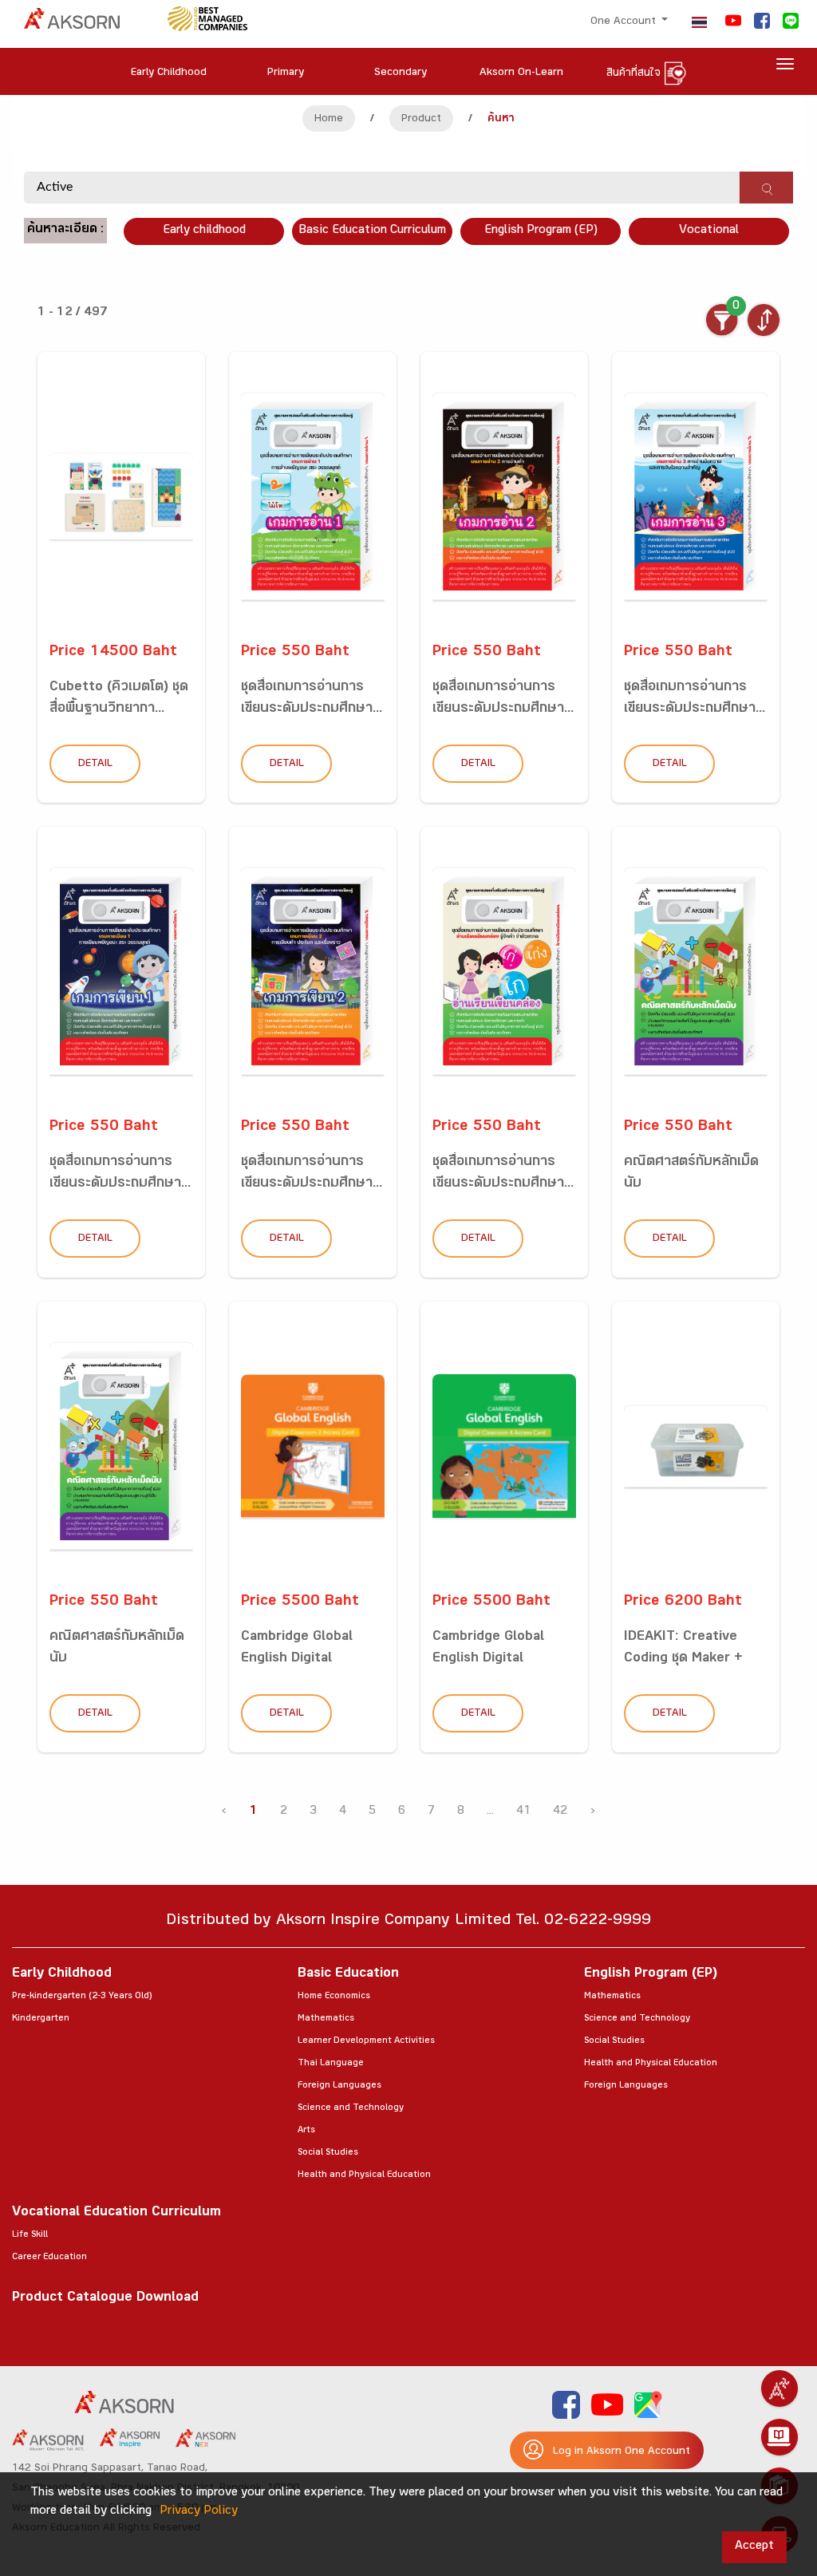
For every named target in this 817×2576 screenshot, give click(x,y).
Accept (754, 2547)
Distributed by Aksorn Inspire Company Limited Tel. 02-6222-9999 (408, 1922)
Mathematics (326, 2019)
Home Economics (334, 1997)
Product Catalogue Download (105, 2299)
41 (523, 1812)
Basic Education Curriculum (372, 231)
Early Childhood (62, 1975)
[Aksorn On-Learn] (780, 2437)
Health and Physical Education (364, 2175)
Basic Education (348, 1975)
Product (421, 120)
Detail (95, 765)
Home (329, 120)
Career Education (49, 2258)
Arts (306, 2131)
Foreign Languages (339, 2086)
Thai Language (331, 2064)
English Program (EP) (541, 231)
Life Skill (30, 2235)
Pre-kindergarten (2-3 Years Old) (82, 1997)
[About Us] (780, 2388)
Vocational (709, 231)
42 (560, 1812)
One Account (625, 22)
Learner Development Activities (366, 2041)
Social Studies (328, 2153)
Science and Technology (351, 2108)
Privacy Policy (199, 2512)
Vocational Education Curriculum (116, 2213)
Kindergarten (41, 2019)
